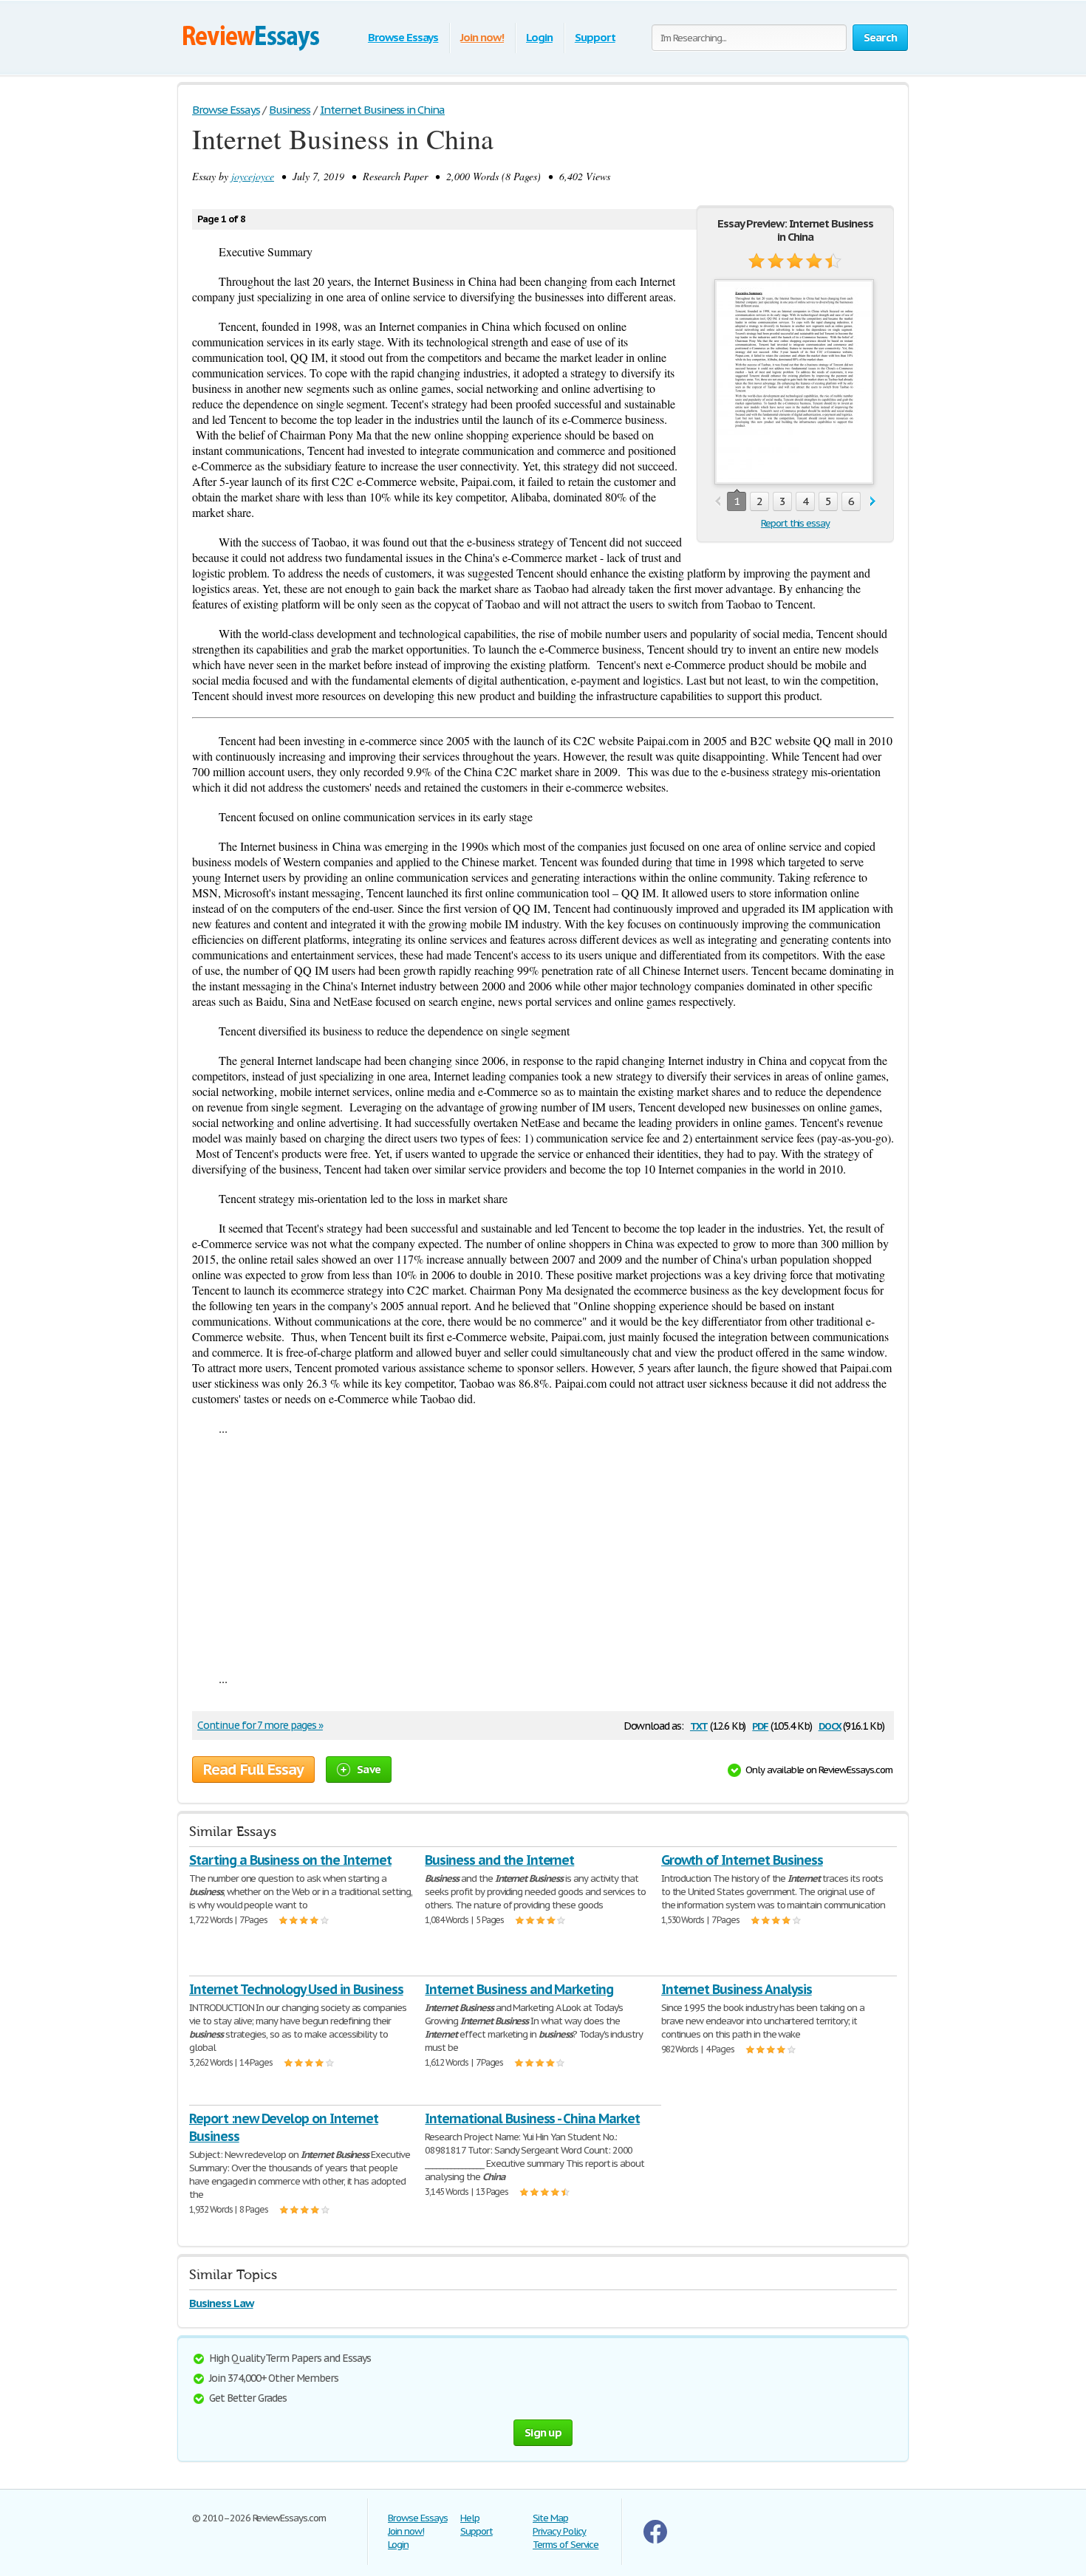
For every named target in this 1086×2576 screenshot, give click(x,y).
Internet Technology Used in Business (296, 1989)
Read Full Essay (253, 1770)
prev (718, 502)
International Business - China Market (532, 2118)
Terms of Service (566, 2545)
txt (699, 1725)
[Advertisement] (543, 1553)
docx (830, 1725)
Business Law (221, 2303)
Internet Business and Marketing (519, 1989)
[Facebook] (655, 2540)
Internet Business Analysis (737, 1989)
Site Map (550, 2518)
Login (539, 37)
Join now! (482, 37)
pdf (760, 1725)
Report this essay (795, 523)
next (873, 502)
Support (595, 37)
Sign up (543, 2432)
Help (470, 2518)
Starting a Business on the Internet (290, 1860)
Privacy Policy (559, 2531)
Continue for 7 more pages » (260, 1725)
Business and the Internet (499, 1860)
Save (369, 1769)
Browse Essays (403, 37)
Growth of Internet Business (742, 1860)
